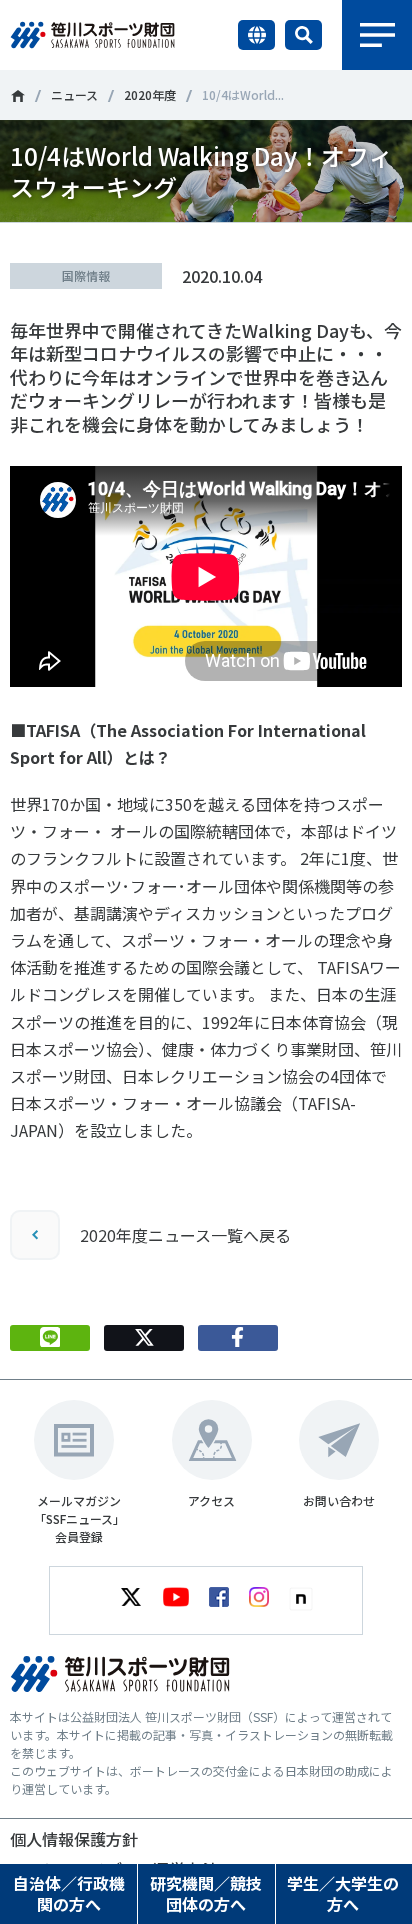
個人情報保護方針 (74, 1839)
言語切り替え (256, 35)
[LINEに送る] (50, 1338)
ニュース (74, 94)
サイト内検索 (303, 35)
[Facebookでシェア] (238, 1338)
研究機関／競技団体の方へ (206, 1893)
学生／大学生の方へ (343, 1893)
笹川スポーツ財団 (17, 96)
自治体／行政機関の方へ (69, 1893)
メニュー (377, 35)
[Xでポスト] (144, 1338)
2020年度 (150, 94)
